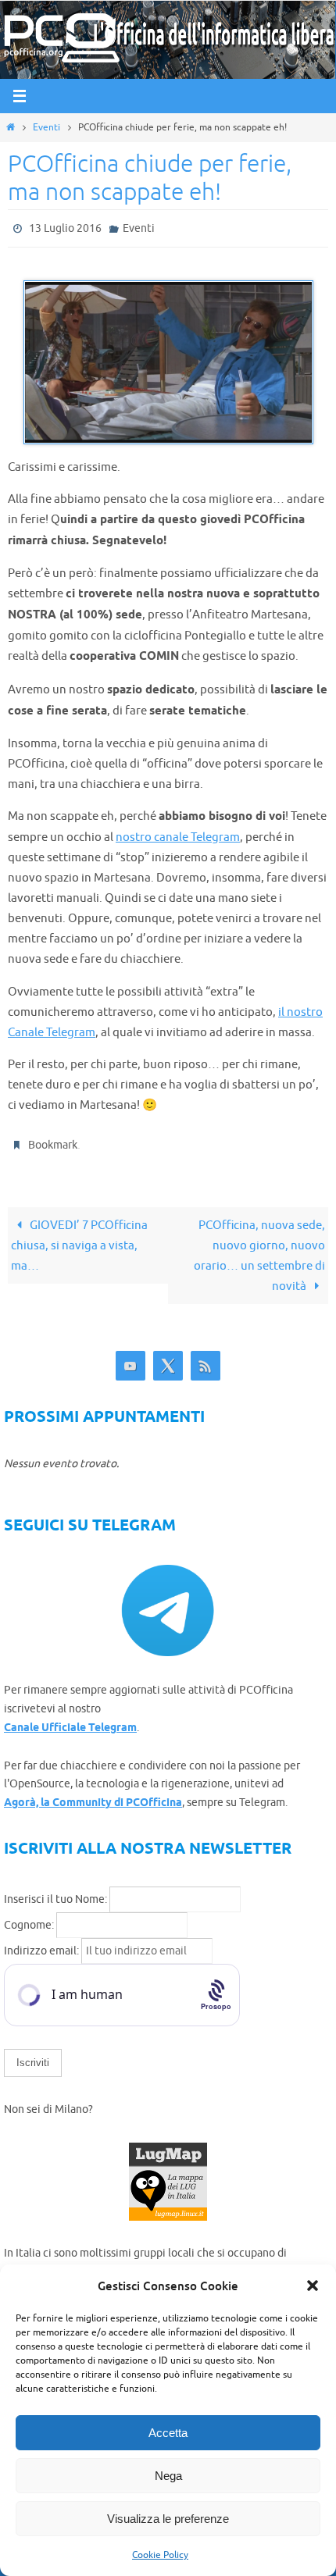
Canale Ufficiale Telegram (70, 1721)
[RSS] (206, 1360)
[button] (313, 2286)
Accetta (168, 2433)
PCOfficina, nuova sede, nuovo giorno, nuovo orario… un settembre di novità (259, 1249)
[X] (168, 1360)
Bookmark (53, 1140)
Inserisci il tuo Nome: (55, 1892)
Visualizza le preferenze (168, 2519)
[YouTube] (130, 1360)
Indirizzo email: (43, 1944)
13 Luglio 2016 (65, 227)
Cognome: (29, 1918)
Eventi (46, 127)
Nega (168, 2476)
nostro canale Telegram (178, 834)
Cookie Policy (160, 2555)
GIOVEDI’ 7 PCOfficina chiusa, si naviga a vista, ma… (79, 1239)
